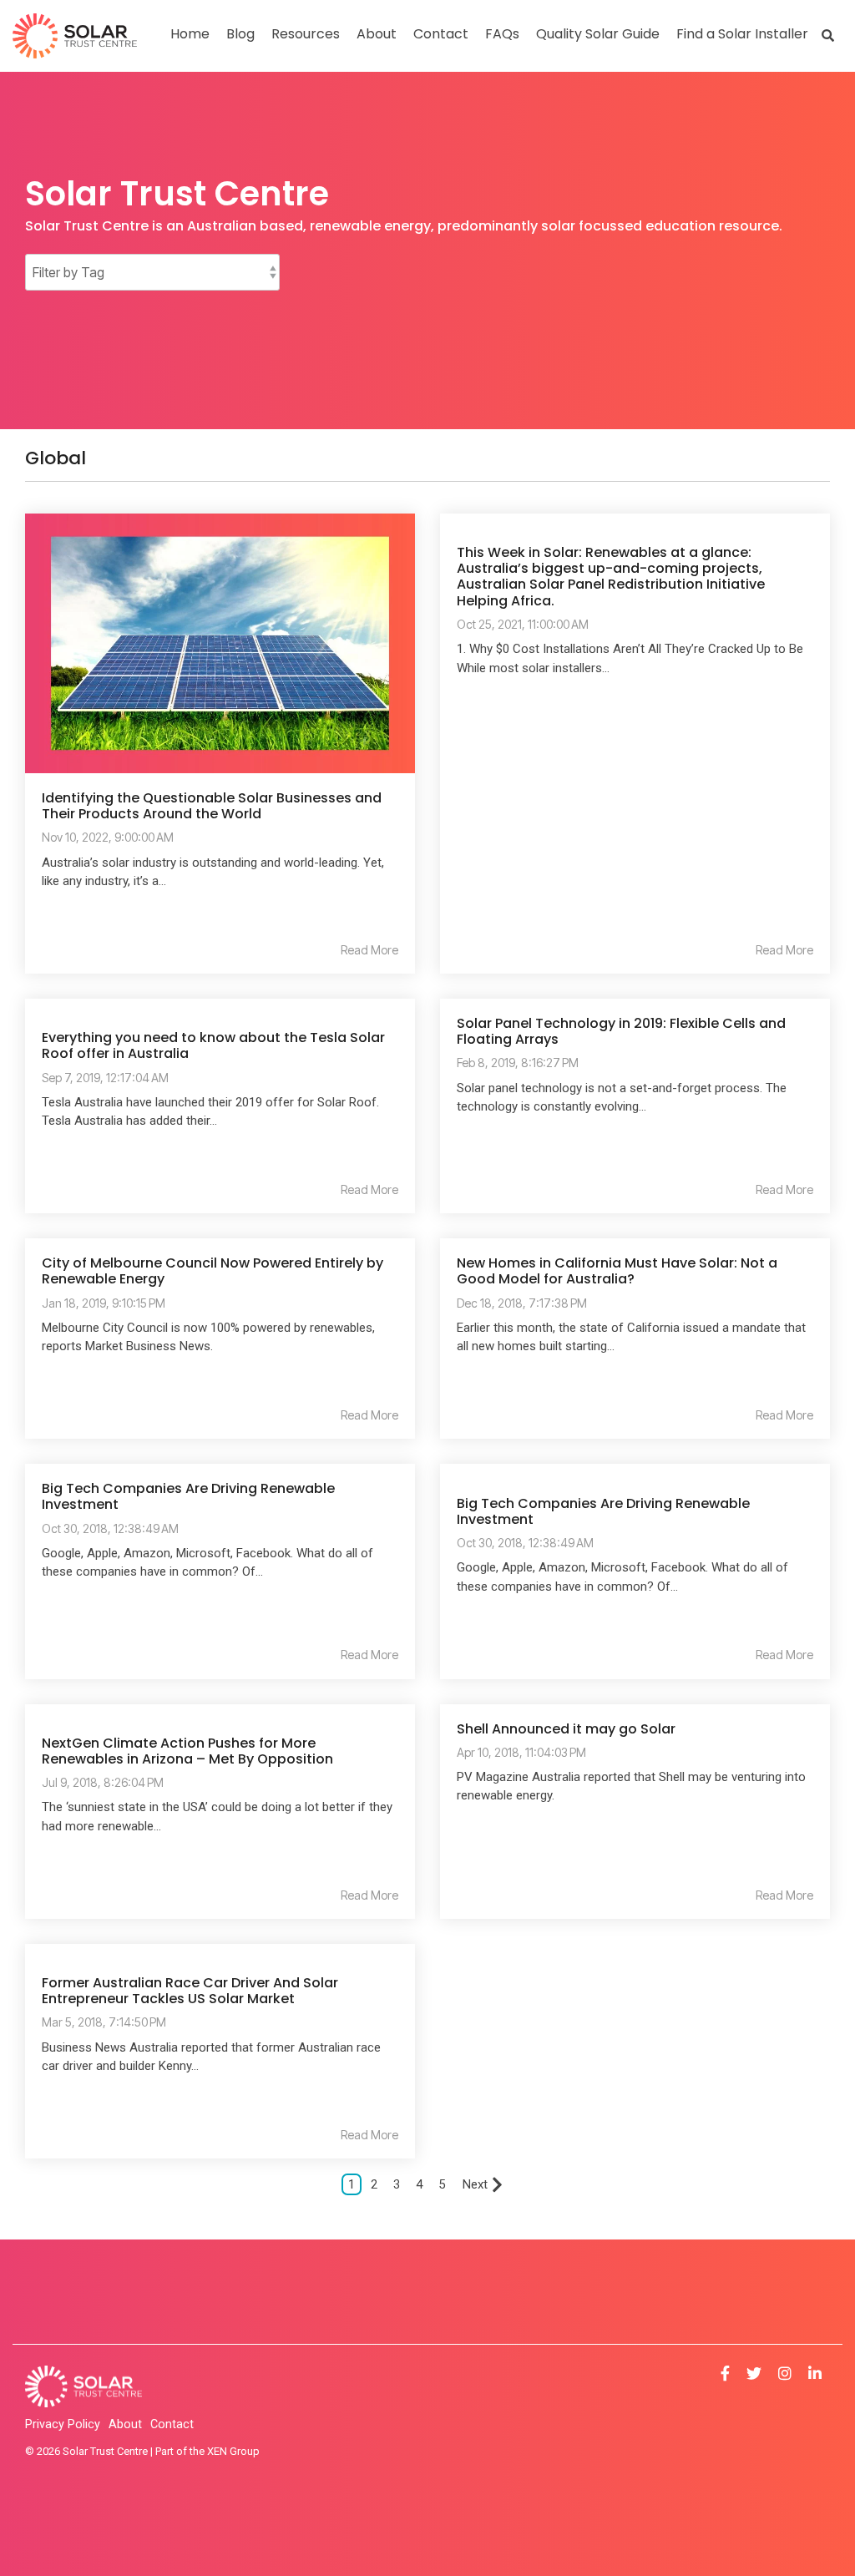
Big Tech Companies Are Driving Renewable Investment (188, 1496)
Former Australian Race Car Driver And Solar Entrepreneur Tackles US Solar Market (190, 1991)
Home (190, 34)
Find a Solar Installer (742, 34)
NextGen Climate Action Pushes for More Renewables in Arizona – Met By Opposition (187, 1751)
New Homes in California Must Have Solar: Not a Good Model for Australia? (617, 1271)
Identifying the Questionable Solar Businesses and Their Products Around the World (212, 806)
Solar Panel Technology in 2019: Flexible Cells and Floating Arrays (621, 1031)
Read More (369, 950)
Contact (441, 34)
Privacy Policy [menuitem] (63, 2424)
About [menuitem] (125, 2424)
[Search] (828, 35)
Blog (240, 34)
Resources (306, 34)
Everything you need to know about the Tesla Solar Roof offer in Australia (213, 1045)
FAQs (502, 34)
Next (475, 2184)
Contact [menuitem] (172, 2424)
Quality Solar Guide (598, 34)
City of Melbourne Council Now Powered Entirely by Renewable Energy (212, 1271)
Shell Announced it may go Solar (566, 1729)
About (377, 34)
